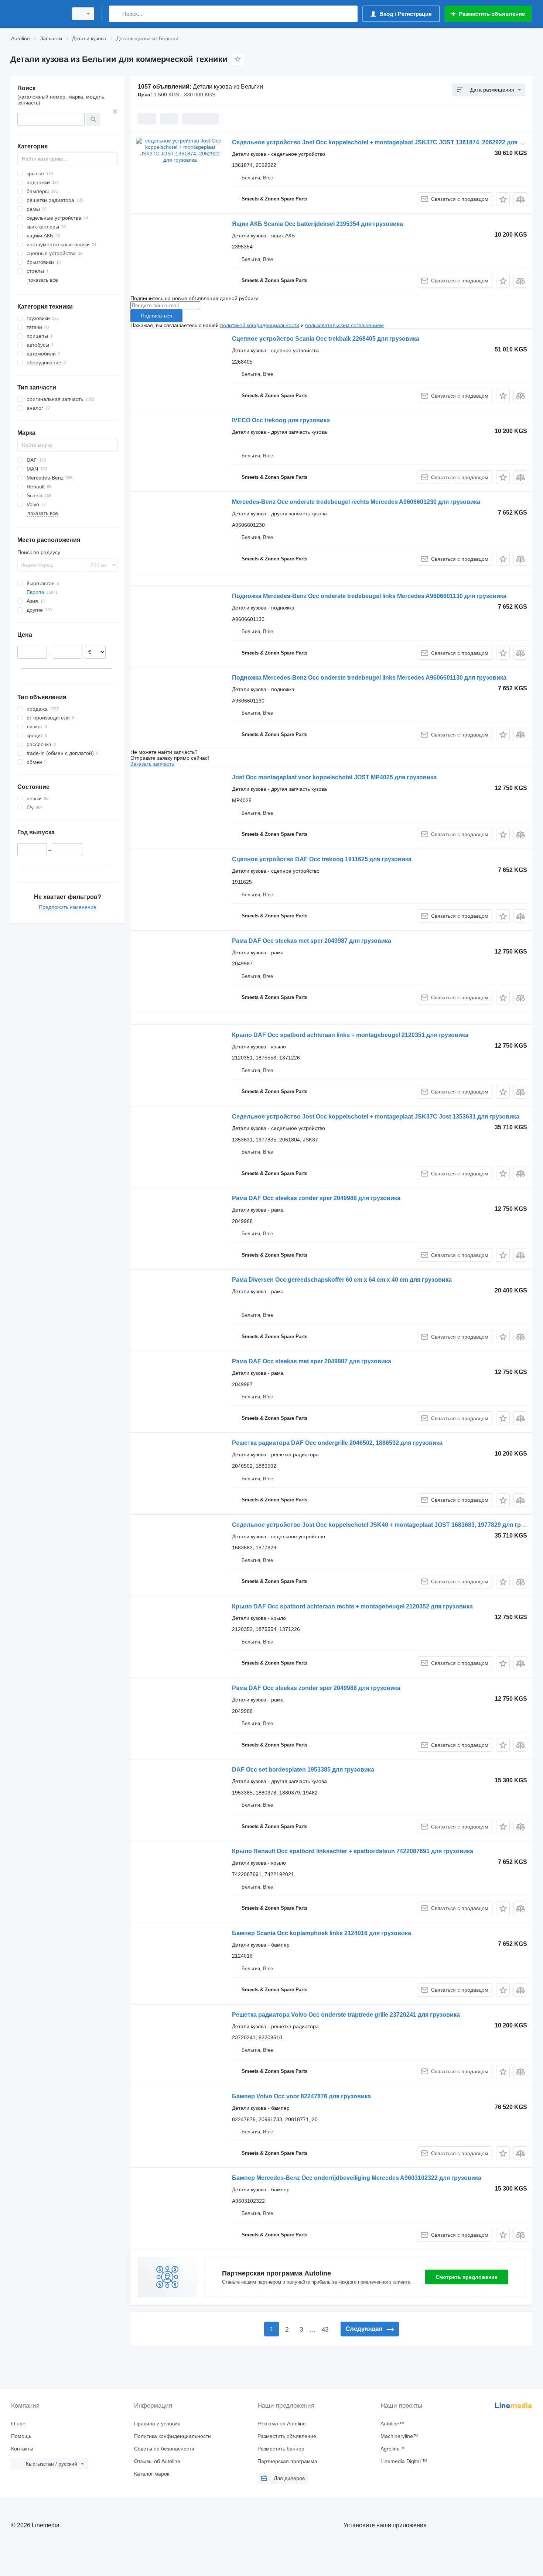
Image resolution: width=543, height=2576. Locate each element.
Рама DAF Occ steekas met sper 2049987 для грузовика (312, 941)
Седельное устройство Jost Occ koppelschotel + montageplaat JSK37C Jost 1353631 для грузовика (376, 1117)
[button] (503, 199)
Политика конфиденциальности (173, 2436)
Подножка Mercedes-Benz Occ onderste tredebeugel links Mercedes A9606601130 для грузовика (369, 596)
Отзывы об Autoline (157, 2461)
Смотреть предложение (467, 2277)
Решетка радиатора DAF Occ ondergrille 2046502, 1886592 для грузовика (337, 1443)
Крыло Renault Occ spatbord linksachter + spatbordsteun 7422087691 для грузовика (353, 1851)
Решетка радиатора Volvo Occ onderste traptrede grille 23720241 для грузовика (346, 2015)
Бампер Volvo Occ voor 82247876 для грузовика (301, 2096)
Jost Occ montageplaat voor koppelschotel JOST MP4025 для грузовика (334, 777)
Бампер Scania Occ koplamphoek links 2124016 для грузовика (322, 1933)
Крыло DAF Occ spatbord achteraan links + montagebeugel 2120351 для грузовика (350, 1035)
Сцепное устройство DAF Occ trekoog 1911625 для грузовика (322, 859)
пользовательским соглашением (344, 325)
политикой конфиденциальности (260, 325)
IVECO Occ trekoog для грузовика (281, 420)
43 (325, 2330)
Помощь (21, 2436)
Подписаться (156, 316)
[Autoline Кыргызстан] (37, 14)
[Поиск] (116, 14)
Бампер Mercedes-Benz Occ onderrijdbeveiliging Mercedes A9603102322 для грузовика (357, 2178)
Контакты (22, 2449)
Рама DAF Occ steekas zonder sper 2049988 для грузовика (316, 1198)
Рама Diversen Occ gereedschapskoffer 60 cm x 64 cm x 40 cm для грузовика (342, 1280)
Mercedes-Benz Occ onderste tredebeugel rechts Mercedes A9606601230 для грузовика (356, 502)
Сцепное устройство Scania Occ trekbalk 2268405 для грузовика (326, 339)
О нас (18, 2424)
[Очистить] (115, 111)
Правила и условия (157, 2424)
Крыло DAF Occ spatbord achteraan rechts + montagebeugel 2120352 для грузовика (352, 1606)
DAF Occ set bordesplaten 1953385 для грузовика (303, 1770)
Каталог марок (152, 2474)
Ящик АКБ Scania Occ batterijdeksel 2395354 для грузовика (317, 224)
